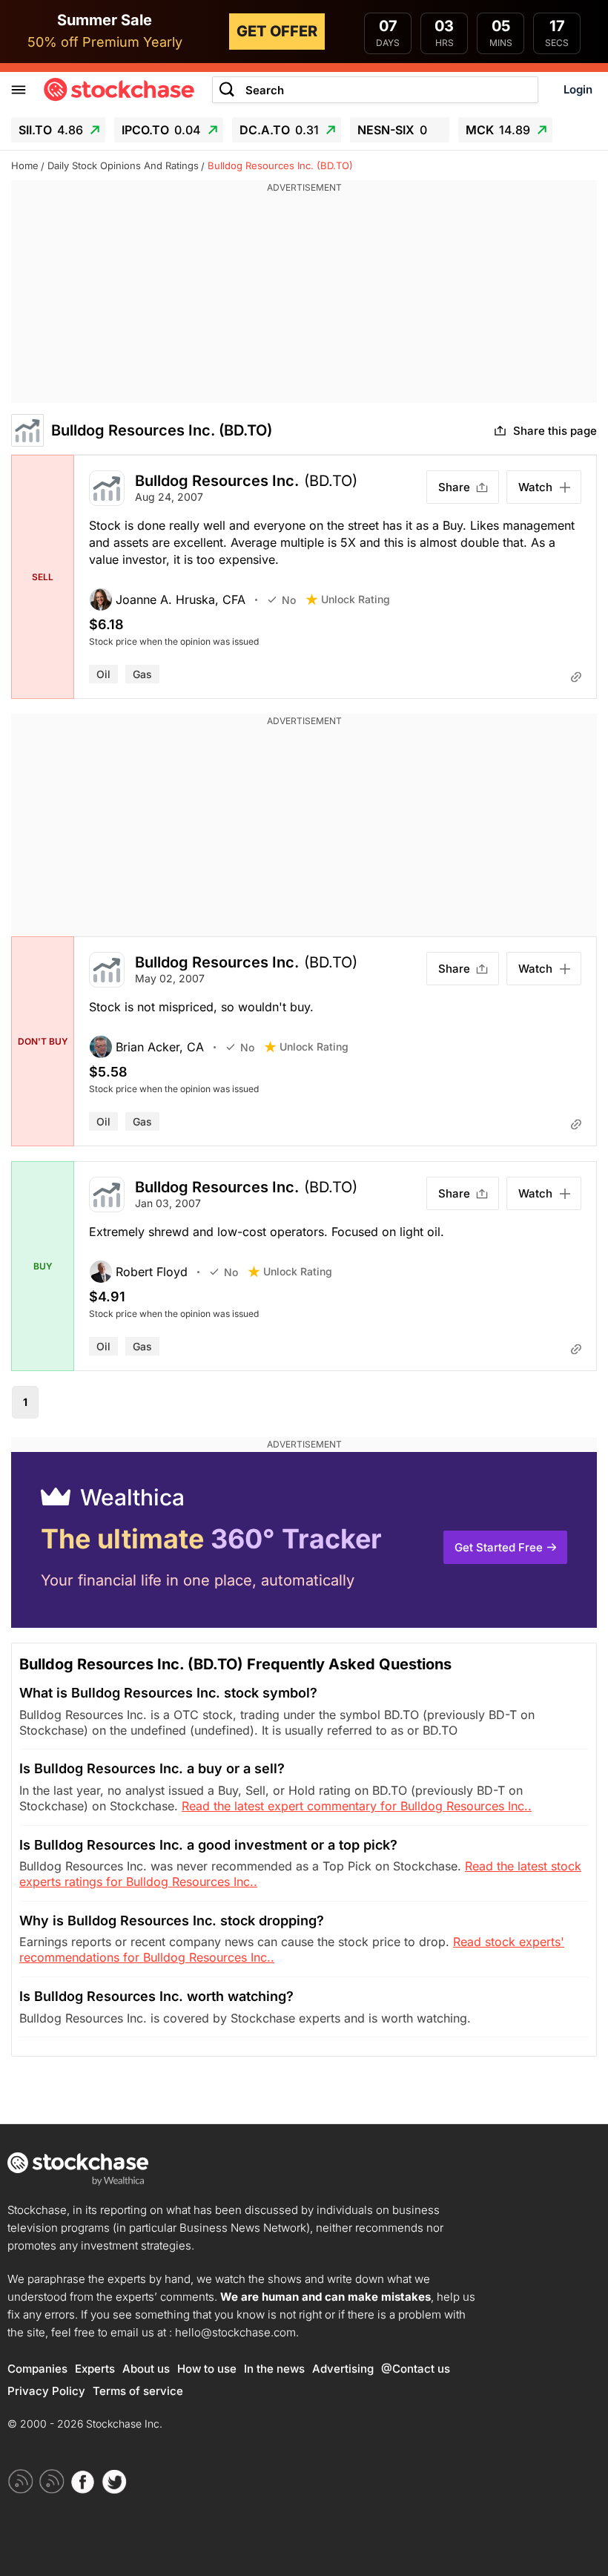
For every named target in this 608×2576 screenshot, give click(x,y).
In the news (274, 2369)
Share (454, 487)
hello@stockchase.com (235, 2332)
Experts (95, 2369)
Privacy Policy (46, 2391)
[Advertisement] (304, 299)
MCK (498, 130)
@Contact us (416, 2369)
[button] (178, 599)
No (289, 600)
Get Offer (277, 31)
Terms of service (138, 2391)
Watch (535, 487)
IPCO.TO (161, 130)
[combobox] (375, 90)
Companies (37, 2369)
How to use (207, 2369)
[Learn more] (576, 677)
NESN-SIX (392, 130)
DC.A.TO (279, 130)
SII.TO (51, 130)
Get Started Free (499, 1547)
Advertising (343, 2369)
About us (146, 2369)
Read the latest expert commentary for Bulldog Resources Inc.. (357, 1806)
